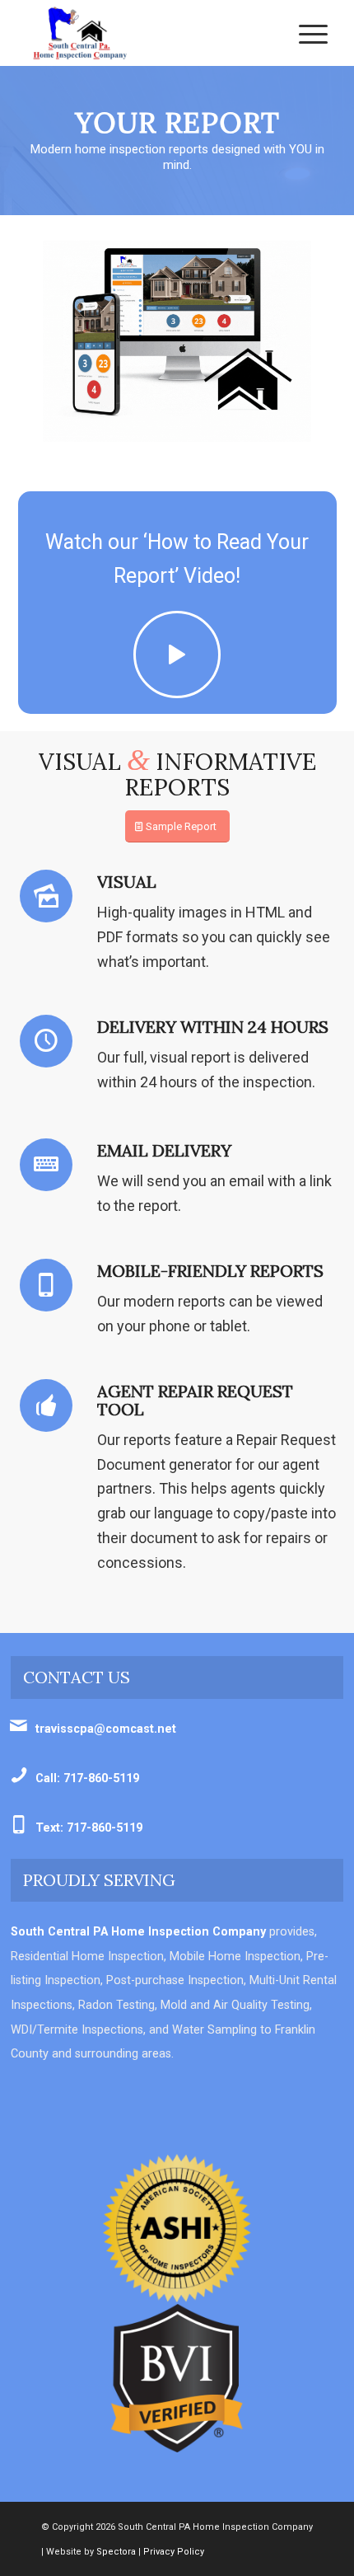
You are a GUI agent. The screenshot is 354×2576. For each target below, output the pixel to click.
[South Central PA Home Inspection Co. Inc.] (147, 33)
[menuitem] (305, 33)
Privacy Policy (174, 2552)
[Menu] (305, 33)
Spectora (116, 2552)
